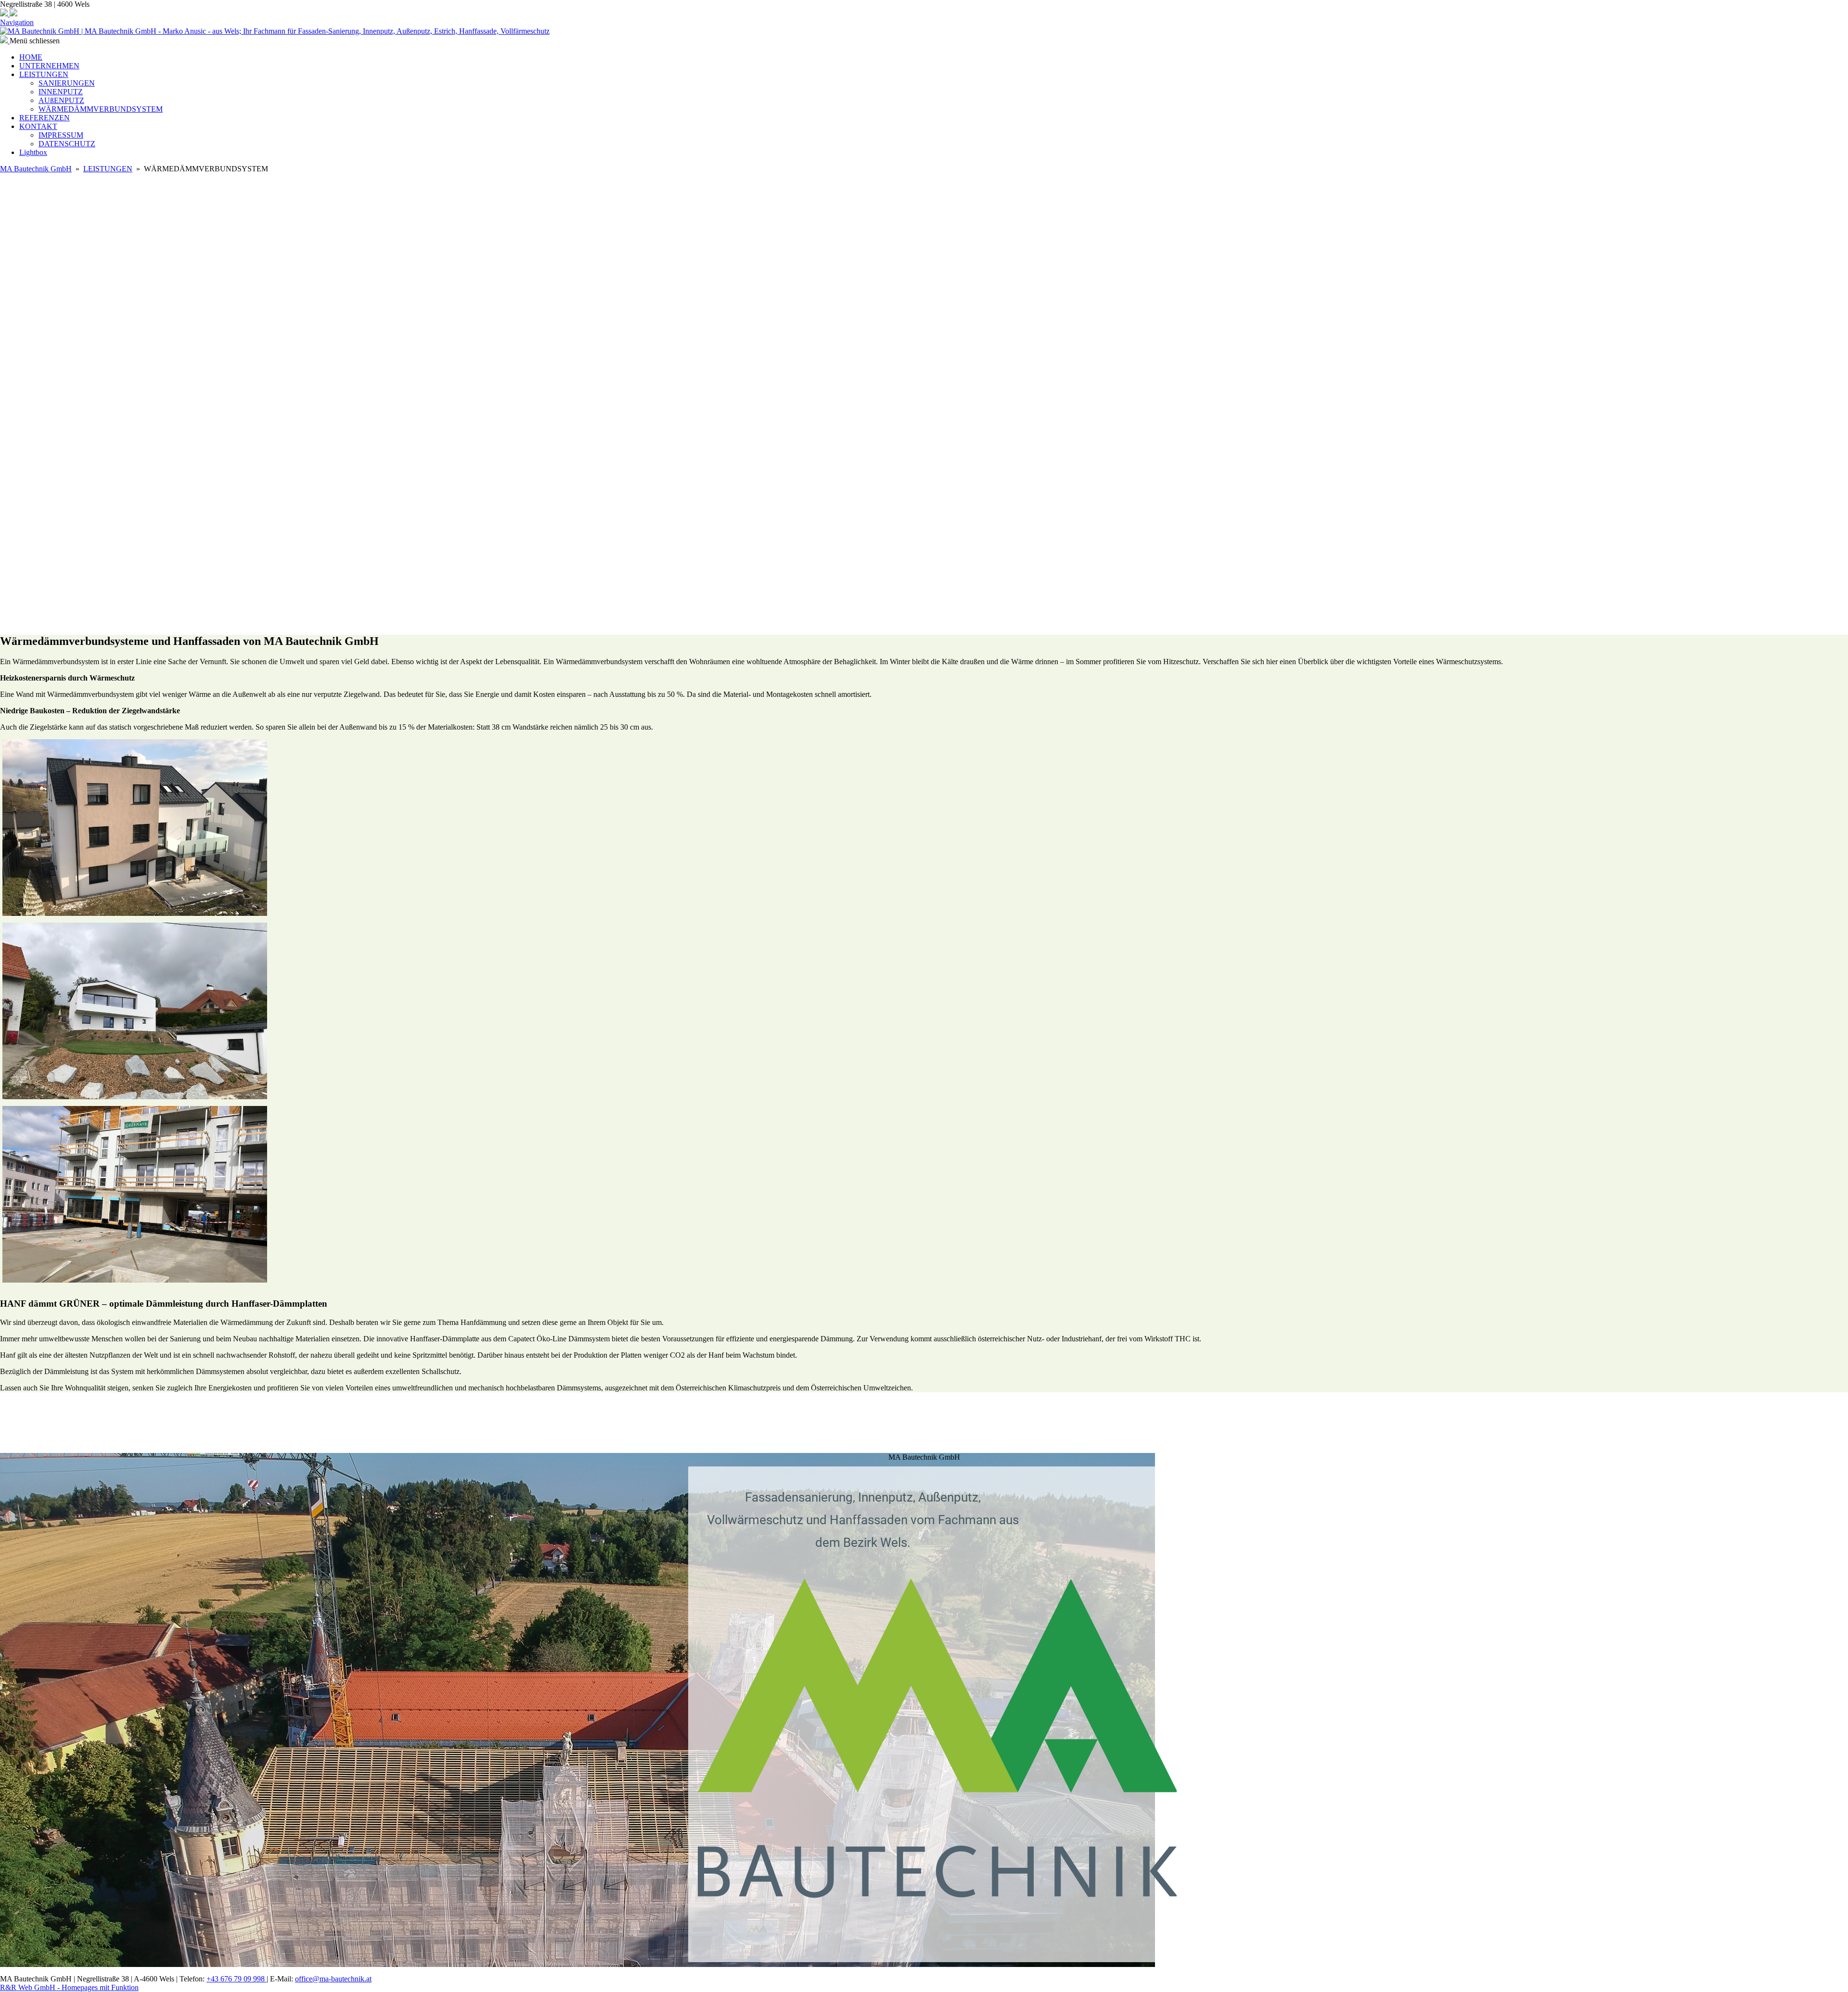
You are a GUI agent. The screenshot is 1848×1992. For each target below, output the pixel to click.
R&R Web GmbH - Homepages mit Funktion (69, 1987)
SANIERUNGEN (67, 83)
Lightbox (33, 152)
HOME (31, 57)
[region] (924, 1427)
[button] (924, 557)
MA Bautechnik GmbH (36, 169)
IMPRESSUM (61, 135)
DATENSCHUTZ (67, 144)
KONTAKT (38, 126)
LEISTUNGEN (44, 74)
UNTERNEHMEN (49, 66)
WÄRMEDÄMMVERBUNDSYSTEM (101, 109)
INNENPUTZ (61, 92)
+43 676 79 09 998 (237, 1979)
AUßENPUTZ (61, 100)
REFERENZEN (45, 118)
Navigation (17, 22)
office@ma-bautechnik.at (333, 1979)
